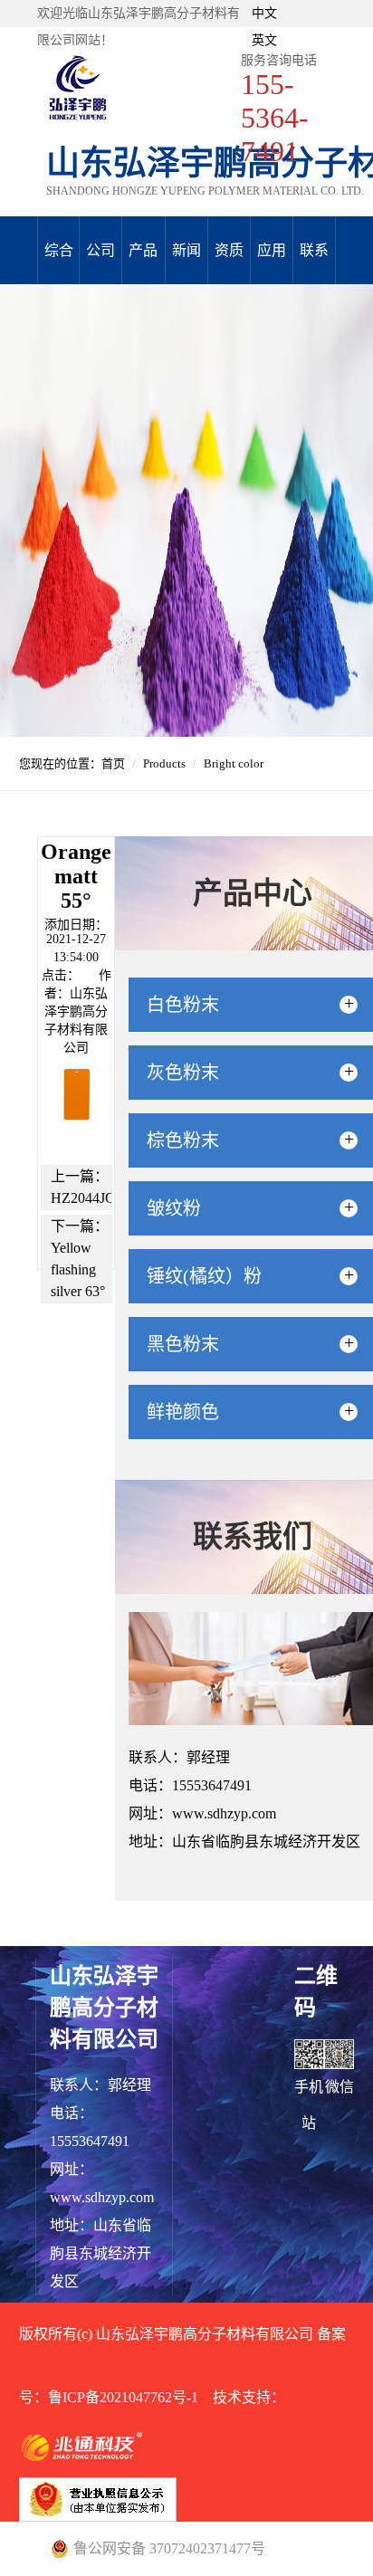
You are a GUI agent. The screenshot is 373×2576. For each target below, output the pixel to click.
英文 (264, 40)
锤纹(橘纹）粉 (213, 1276)
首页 (113, 763)
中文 (264, 13)
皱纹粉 (183, 1208)
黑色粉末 (192, 1344)
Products (164, 763)
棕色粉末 (192, 1140)
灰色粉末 (192, 1073)
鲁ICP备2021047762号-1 (123, 2397)
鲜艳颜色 (192, 1412)
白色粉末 (192, 1005)
